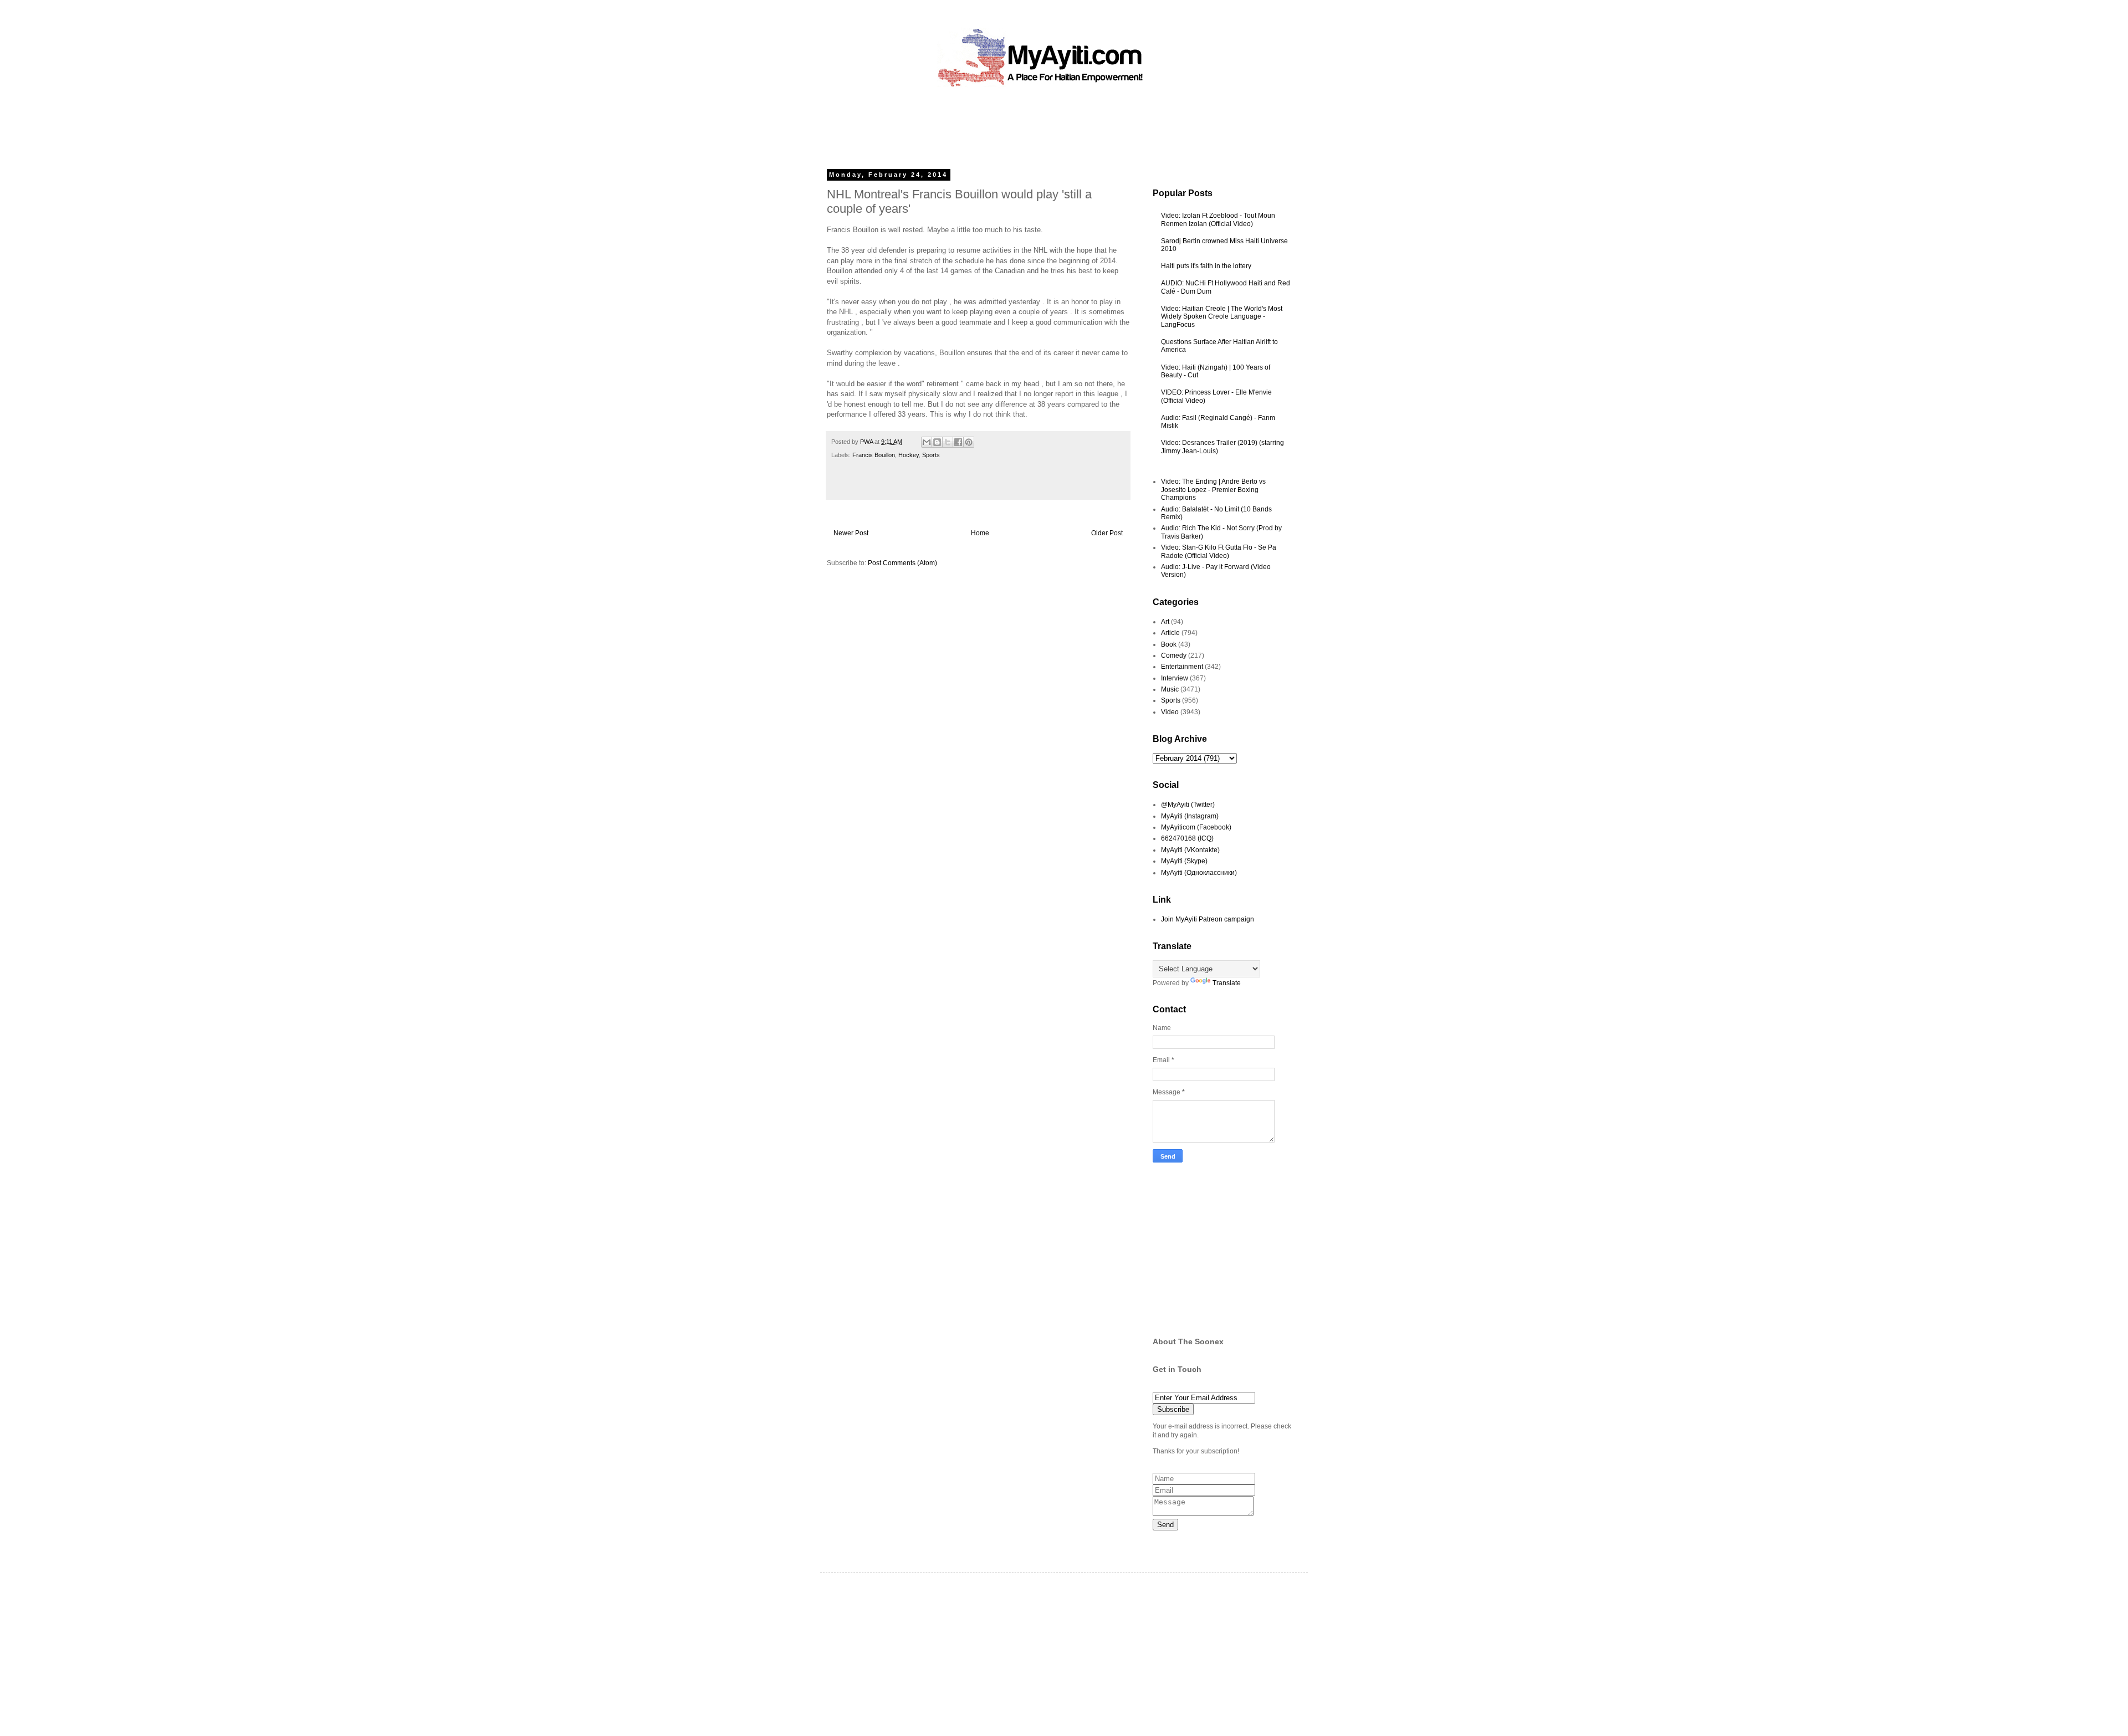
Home (980, 533)
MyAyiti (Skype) (1184, 861)
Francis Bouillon (874, 455)
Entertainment (1182, 667)
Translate (1227, 983)
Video (1170, 712)
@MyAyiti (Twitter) (1188, 805)
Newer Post (851, 533)
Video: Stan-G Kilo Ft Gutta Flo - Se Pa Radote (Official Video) (1219, 551)
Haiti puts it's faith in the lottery (1206, 266)
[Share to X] (948, 442)
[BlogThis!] (937, 442)
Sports (931, 455)
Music (1170, 689)
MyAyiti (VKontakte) (1190, 850)
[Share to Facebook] (958, 442)
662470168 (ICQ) (1187, 838)
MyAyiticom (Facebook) (1196, 827)
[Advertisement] (1039, 125)
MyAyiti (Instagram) (1190, 816)
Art (1165, 622)
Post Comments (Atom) (902, 563)
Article (1170, 633)
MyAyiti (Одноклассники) (1199, 873)
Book (1169, 644)
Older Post (1107, 533)
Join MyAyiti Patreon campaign (1208, 919)
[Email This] (927, 442)
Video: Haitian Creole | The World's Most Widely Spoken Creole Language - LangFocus (1222, 317)
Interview (1175, 678)
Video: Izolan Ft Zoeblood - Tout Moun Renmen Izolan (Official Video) (1218, 219)
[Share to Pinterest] (969, 442)
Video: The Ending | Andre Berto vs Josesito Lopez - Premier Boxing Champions (1213, 490)
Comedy (1174, 656)
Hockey (909, 455)
